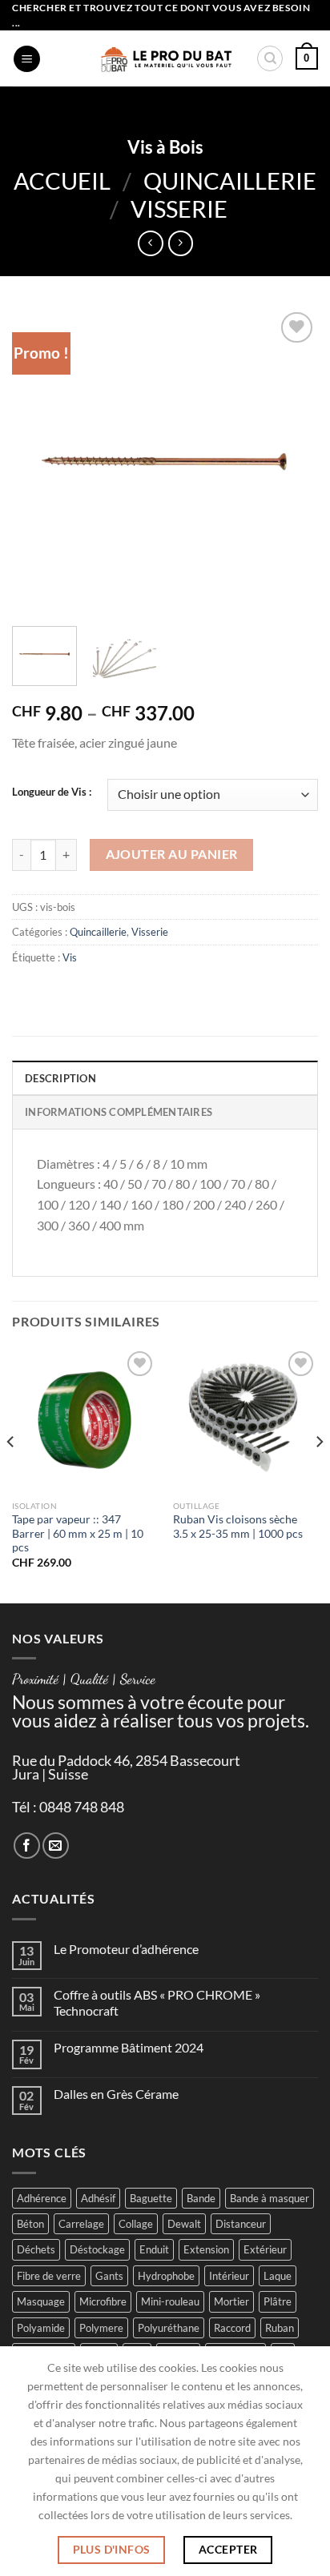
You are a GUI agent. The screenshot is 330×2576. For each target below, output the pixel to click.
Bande (201, 2198)
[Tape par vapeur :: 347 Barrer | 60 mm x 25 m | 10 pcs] (85, 1420)
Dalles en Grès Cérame (116, 2094)
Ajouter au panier (172, 854)
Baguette (151, 2198)
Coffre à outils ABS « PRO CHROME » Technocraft (157, 2002)
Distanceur (241, 2224)
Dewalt (184, 2224)
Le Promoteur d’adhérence (126, 1949)
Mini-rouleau (170, 2301)
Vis (70, 957)
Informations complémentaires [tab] (119, 1112)
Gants (109, 2276)
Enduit (154, 2249)
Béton (30, 2224)
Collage (136, 2224)
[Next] (292, 460)
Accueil (62, 181)
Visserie (179, 209)
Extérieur (265, 2249)
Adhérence (42, 2198)
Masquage (41, 2301)
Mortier (231, 2301)
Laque (278, 2276)
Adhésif (98, 2198)
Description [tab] (60, 1078)
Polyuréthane (169, 2328)
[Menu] (27, 59)
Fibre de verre (49, 2276)
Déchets (36, 2249)
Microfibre (103, 2301)
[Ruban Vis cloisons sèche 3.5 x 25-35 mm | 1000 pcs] (245, 1420)
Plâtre (278, 2301)
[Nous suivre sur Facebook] (27, 1846)
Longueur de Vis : (52, 792)
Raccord (232, 2328)
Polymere (101, 2328)
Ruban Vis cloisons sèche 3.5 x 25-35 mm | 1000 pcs (238, 1527)
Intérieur (229, 2276)
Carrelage (81, 2224)
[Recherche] (270, 58)
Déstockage (97, 2249)
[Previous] (38, 460)
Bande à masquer (270, 2198)
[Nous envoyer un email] (56, 1846)
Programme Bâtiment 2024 (129, 2047)
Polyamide (41, 2328)
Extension (206, 2249)
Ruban (280, 2328)
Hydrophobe (166, 2276)
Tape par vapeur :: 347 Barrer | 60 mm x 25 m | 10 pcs (78, 1533)
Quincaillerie (230, 181)
